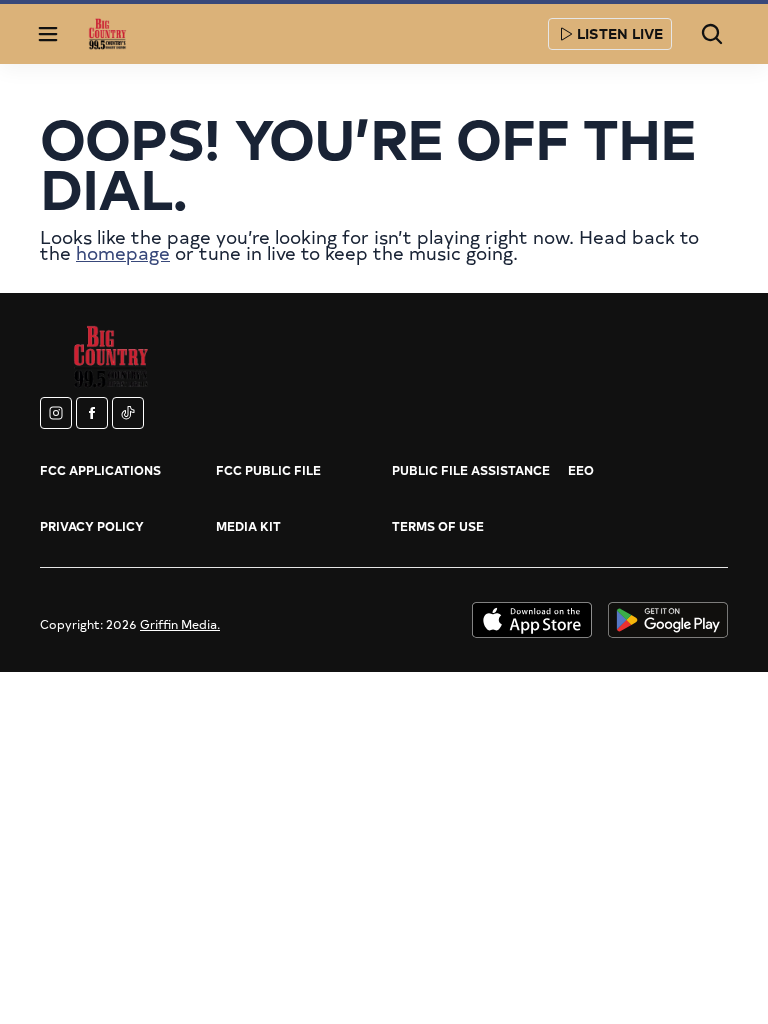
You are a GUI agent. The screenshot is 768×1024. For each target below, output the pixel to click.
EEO (581, 470)
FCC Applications (100, 470)
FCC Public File (268, 470)
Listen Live (620, 33)
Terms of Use (438, 526)
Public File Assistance (471, 470)
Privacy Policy (92, 526)
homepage (123, 252)
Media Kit (248, 526)
